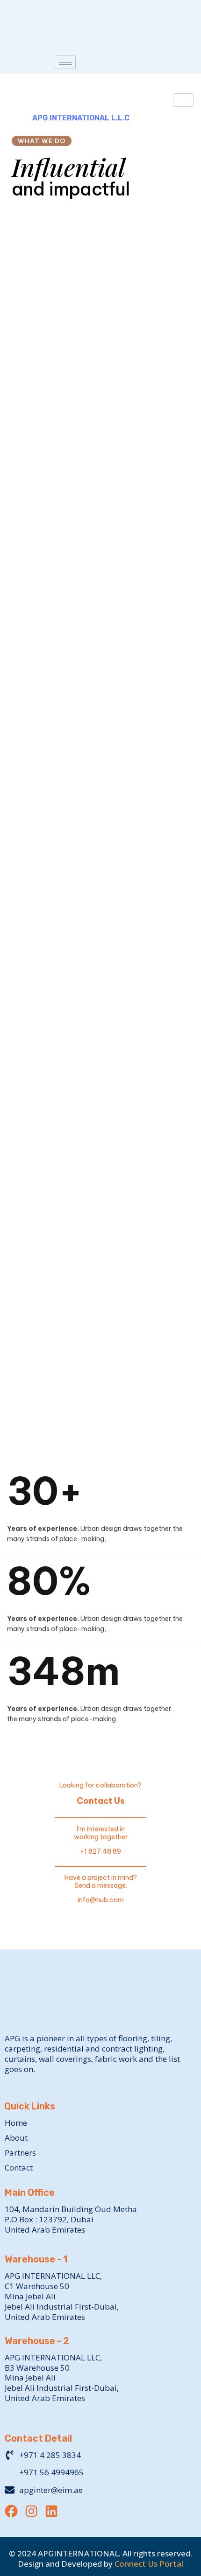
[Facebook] (11, 2511)
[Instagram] (31, 2511)
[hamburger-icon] (65, 62)
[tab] (100, 985)
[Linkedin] (51, 2511)
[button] (100, 985)
